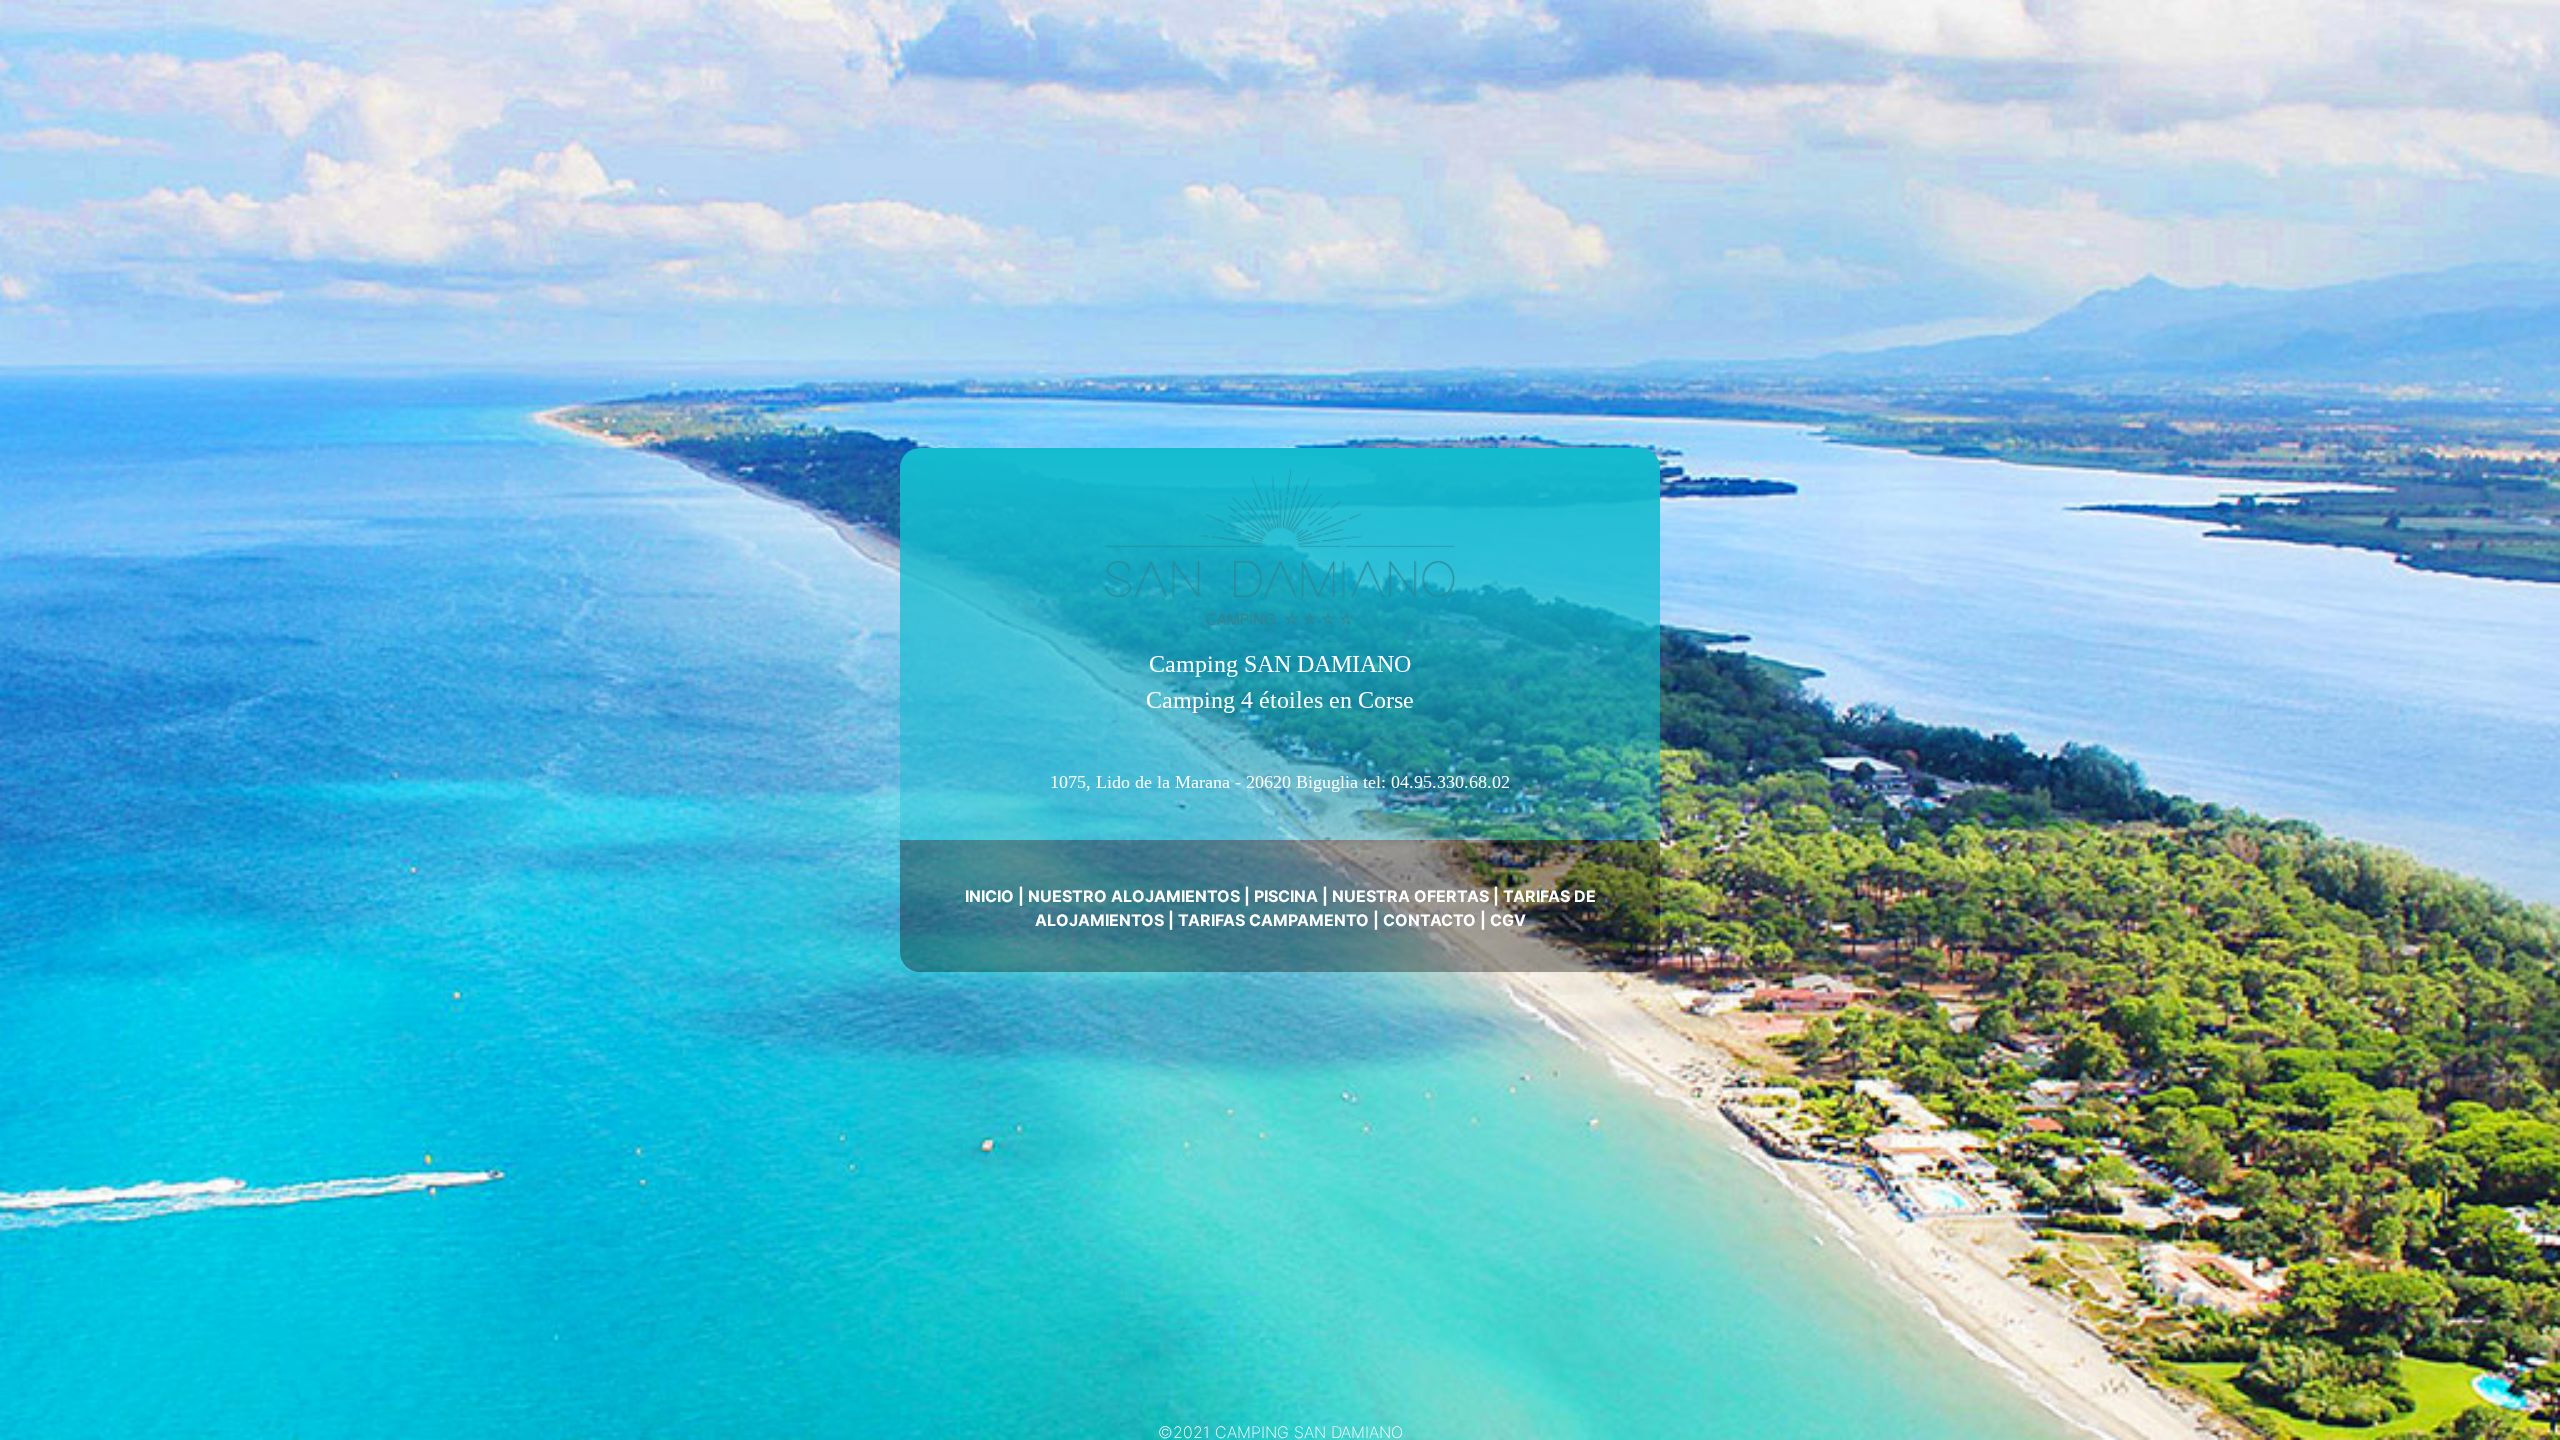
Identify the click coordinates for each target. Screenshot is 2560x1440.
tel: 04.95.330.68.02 (1436, 782)
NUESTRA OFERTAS (1410, 896)
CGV (1508, 920)
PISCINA (1286, 896)
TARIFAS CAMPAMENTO (1273, 920)
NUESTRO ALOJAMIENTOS (1134, 896)
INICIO (989, 896)
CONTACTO (1429, 920)
